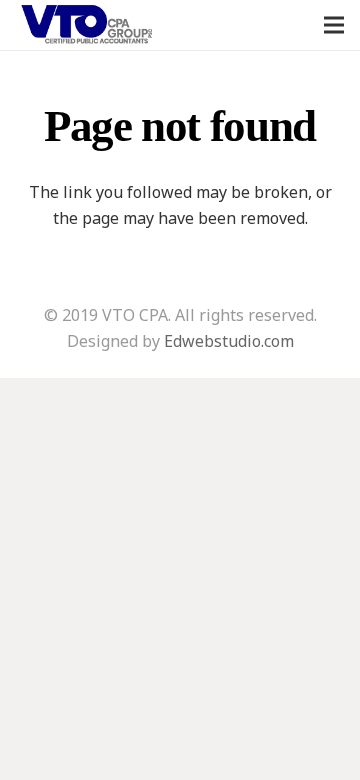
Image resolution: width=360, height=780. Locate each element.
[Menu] (334, 25)
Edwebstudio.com (229, 341)
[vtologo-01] (87, 25)
